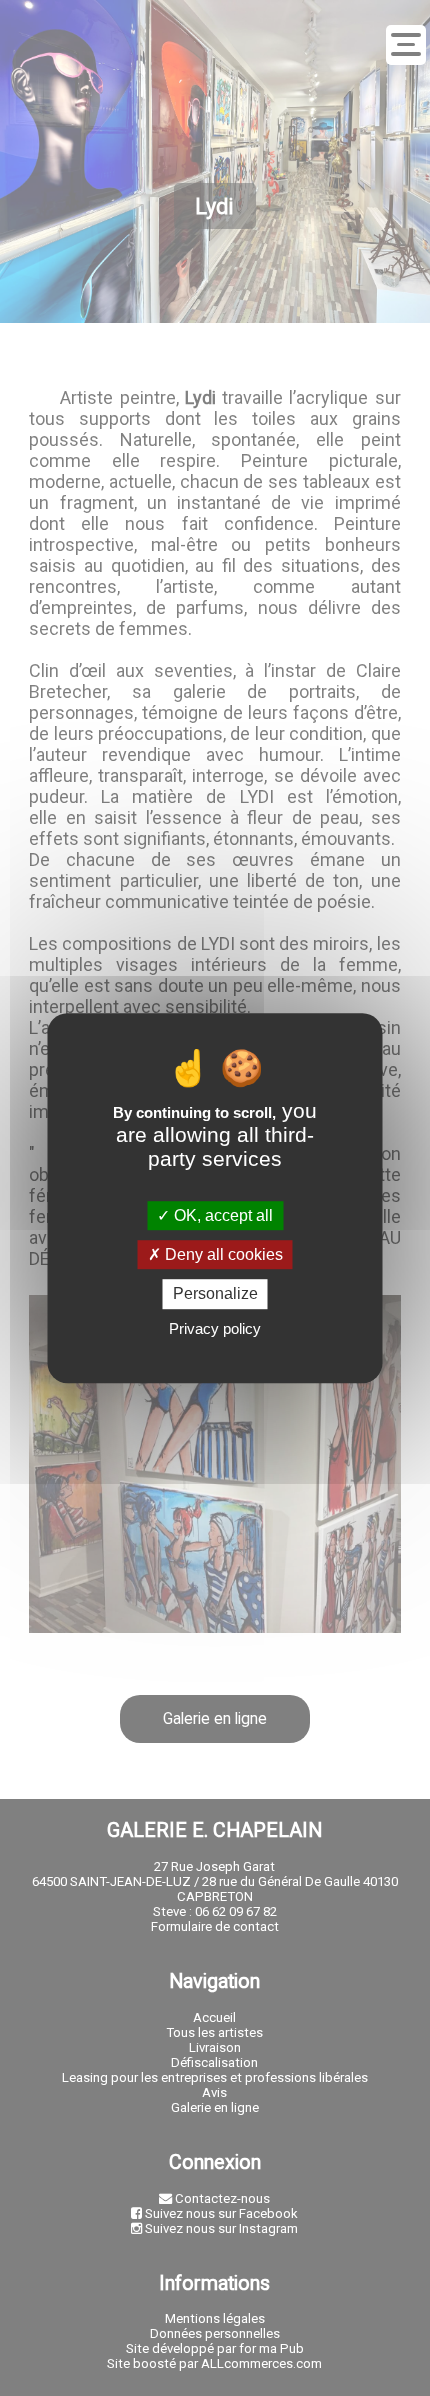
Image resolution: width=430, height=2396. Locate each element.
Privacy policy (215, 1328)
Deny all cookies (222, 1254)
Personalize (215, 1294)
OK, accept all (221, 1215)
